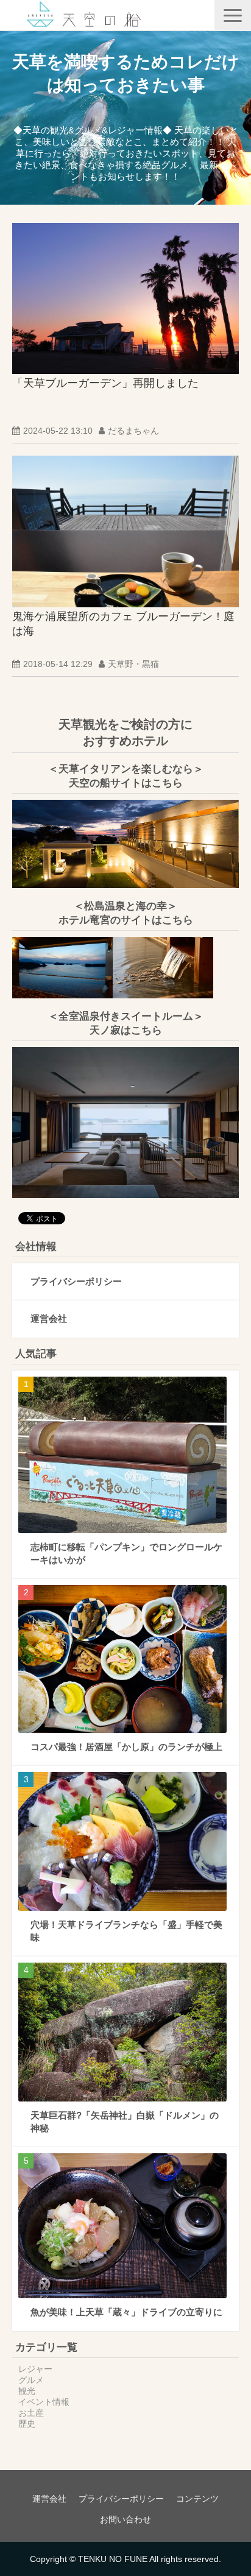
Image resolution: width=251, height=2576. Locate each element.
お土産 (31, 2413)
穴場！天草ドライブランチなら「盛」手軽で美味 (126, 1931)
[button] (233, 16)
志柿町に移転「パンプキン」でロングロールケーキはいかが (126, 1553)
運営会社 (49, 1318)
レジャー (35, 2369)
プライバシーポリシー (76, 1281)
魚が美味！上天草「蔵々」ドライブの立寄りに (126, 2312)
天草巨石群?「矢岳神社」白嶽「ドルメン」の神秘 (125, 2122)
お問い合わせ (125, 2519)
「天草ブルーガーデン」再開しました (105, 383)
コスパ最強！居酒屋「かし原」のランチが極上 (126, 1747)
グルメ (31, 2380)
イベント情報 (44, 2402)
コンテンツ (197, 2499)
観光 (27, 2391)
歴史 (27, 2424)
